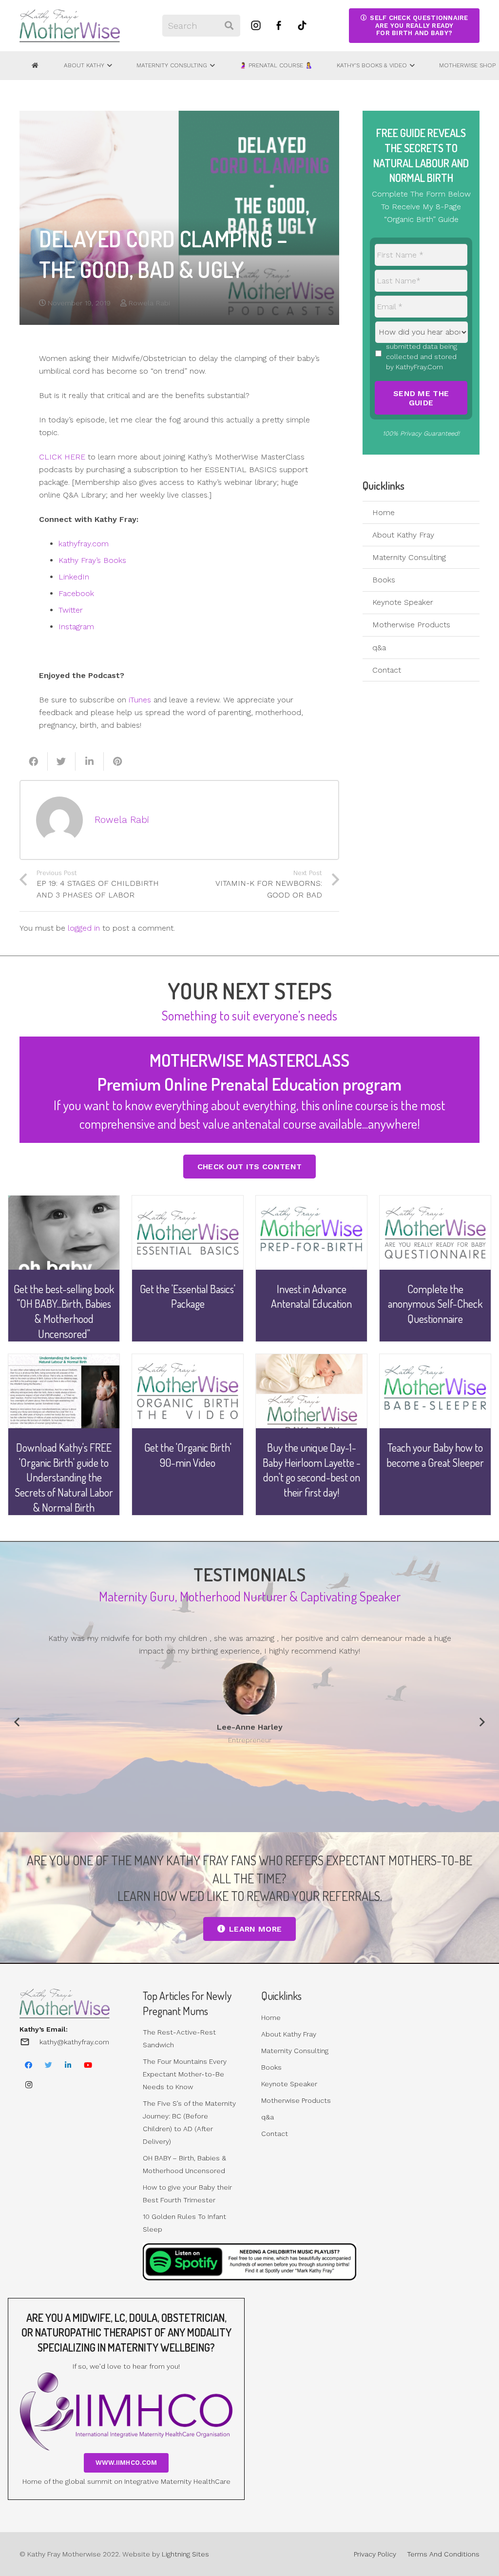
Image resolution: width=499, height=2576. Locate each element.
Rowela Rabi (149, 303)
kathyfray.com (84, 544)
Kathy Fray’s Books (92, 560)
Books (384, 580)
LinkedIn (74, 577)
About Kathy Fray (403, 535)
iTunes (140, 700)
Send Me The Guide (421, 398)
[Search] (229, 26)
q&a (379, 648)
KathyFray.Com (419, 367)
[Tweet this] (62, 761)
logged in (84, 928)
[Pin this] (118, 761)
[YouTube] (88, 2065)
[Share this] (34, 761)
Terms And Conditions (443, 2554)
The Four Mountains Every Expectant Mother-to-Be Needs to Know (185, 2074)
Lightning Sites (185, 2554)
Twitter (71, 610)
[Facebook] (29, 2065)
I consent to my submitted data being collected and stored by (422, 351)
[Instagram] (29, 2085)
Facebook (76, 593)
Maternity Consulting (409, 557)
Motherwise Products (411, 625)
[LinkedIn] (68, 2065)
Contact (387, 670)
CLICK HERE (62, 457)
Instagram (76, 627)
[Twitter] (49, 2065)
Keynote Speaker (403, 602)
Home (384, 512)
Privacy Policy (375, 2554)
